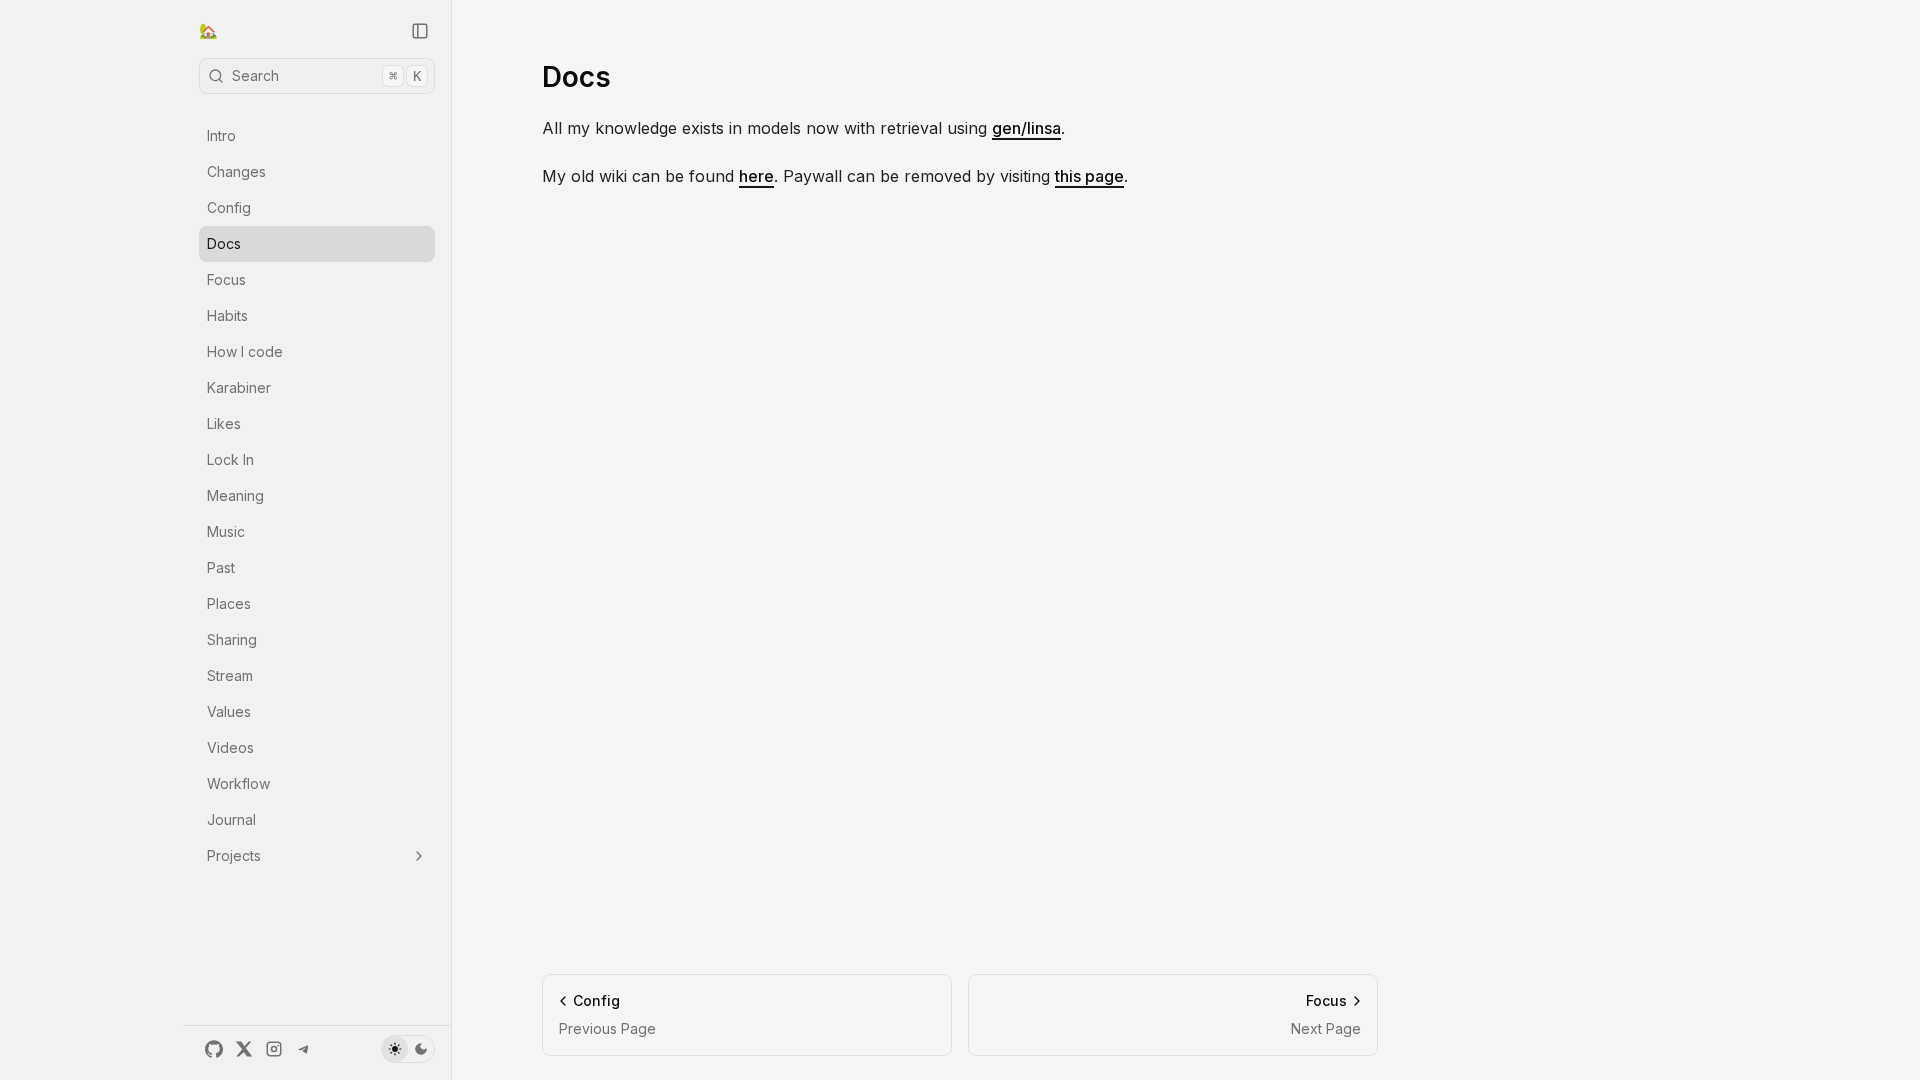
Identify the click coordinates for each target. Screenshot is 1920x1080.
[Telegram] (304, 1049)
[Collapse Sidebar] (420, 31)
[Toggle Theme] (408, 1049)
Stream (230, 675)
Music (226, 531)
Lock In (230, 459)
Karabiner (239, 387)
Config (229, 207)
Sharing (232, 639)
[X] (244, 1049)
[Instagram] (274, 1049)
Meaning (235, 495)
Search (326, 75)
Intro (221, 135)
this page (1089, 176)
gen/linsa (1026, 128)
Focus (226, 279)
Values (229, 711)
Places (229, 603)
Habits (227, 315)
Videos (230, 747)
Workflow (238, 783)
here (756, 176)
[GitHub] (214, 1049)
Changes (236, 171)
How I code (245, 351)
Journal (231, 819)
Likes (224, 423)
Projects (234, 855)
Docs (224, 243)
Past (221, 567)
